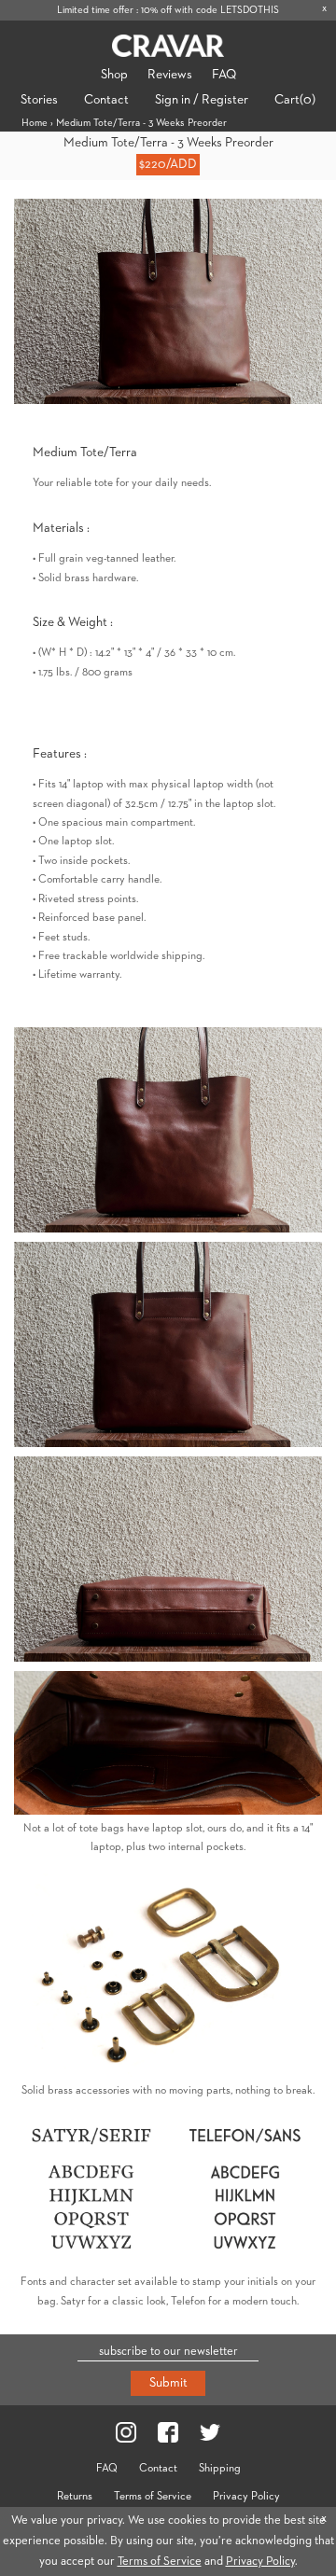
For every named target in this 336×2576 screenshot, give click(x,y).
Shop (114, 75)
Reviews (170, 75)
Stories (39, 100)
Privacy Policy (246, 2497)
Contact (106, 100)
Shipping (220, 2469)
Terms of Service (153, 2497)
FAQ (224, 75)
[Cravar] (168, 46)
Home (35, 123)
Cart (295, 100)
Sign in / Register (202, 100)
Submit (168, 2383)
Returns (75, 2497)
